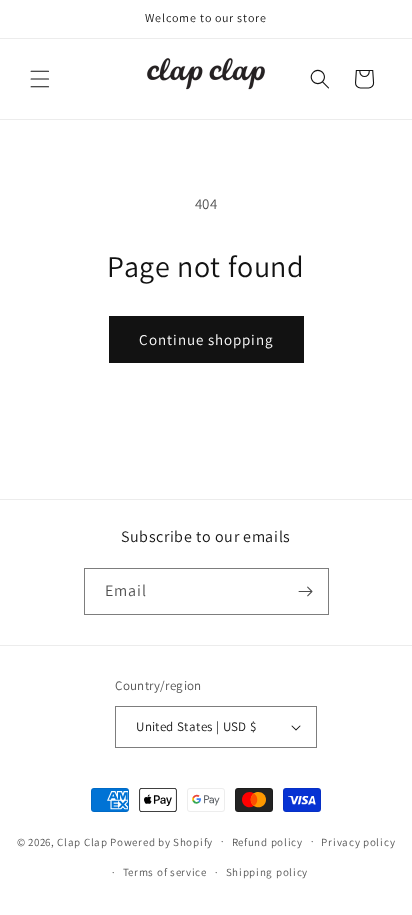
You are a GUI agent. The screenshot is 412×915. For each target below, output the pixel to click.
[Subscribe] (306, 591)
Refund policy (267, 842)
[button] (40, 79)
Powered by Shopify (161, 841)
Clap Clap (82, 841)
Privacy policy (358, 842)
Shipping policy (267, 872)
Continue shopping (206, 339)
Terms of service (165, 872)
